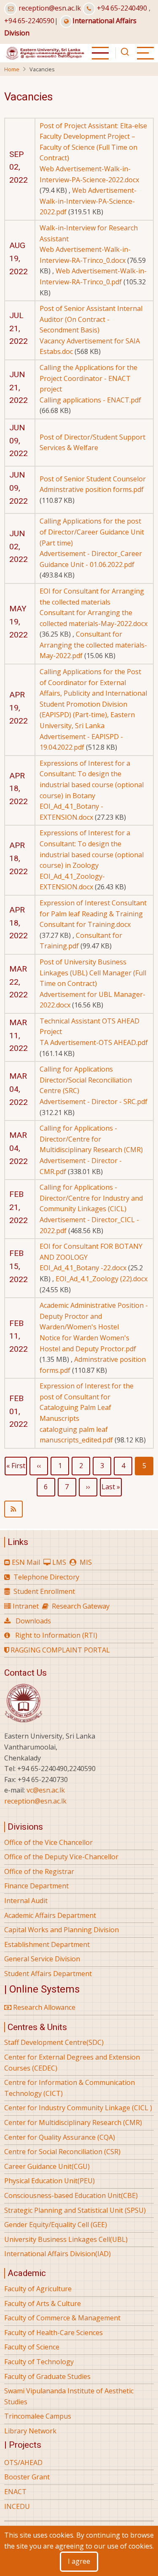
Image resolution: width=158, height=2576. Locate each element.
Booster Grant (27, 2477)
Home (12, 69)
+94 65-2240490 (122, 8)
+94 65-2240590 (29, 21)
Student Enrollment (44, 1591)
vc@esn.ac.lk (46, 1790)
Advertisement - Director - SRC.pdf (94, 1102)
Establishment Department (47, 1944)
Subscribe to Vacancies (79, 1509)
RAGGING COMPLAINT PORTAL (59, 1650)
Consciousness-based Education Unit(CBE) (71, 2195)
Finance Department (36, 1886)
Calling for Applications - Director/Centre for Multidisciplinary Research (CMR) (91, 1139)
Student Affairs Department (48, 1974)
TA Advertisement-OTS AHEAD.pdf (94, 1042)
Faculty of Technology (39, 2362)
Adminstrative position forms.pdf (92, 489)
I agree (79, 2561)
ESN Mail (26, 1562)
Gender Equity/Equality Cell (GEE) (56, 2225)
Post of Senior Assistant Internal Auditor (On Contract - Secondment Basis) (91, 319)
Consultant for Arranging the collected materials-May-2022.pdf (93, 645)
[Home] (45, 52)
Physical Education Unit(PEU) (50, 2181)
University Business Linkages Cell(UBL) (66, 2239)
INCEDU (17, 2506)
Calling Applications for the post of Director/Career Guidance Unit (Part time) (92, 532)
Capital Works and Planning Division (62, 1930)
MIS (86, 1562)
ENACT (15, 2492)
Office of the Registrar (39, 1871)
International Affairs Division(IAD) (58, 2254)
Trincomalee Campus (38, 2416)
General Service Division (42, 1959)
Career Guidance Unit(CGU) (47, 2166)
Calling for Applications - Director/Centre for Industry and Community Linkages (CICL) (91, 1198)
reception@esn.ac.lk (50, 8)
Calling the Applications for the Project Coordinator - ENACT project (88, 378)
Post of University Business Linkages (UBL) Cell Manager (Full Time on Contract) (93, 973)
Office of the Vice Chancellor (48, 1842)
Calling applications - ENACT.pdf (90, 400)
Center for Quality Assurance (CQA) (60, 2137)
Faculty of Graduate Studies (47, 2376)
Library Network (30, 2431)
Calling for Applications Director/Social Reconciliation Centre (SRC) (86, 1080)
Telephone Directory (46, 1577)
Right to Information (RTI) (56, 1635)
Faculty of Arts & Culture (43, 2303)
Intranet (26, 1606)
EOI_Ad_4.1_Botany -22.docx (83, 1268)
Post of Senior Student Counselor (93, 479)
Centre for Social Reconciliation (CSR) (62, 2152)
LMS (59, 1562)
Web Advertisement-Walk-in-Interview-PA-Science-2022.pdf (88, 201)
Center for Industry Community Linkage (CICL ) (78, 2108)
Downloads (33, 1621)
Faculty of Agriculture (38, 2289)
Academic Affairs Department (50, 1915)
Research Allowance (43, 2007)
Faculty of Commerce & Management (62, 2318)
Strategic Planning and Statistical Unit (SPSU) (75, 2210)
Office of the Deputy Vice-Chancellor (61, 1857)
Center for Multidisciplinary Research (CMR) (73, 2122)
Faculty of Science (32, 2347)
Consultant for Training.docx (85, 924)
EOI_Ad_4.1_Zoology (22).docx (102, 1279)
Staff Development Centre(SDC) (54, 2042)
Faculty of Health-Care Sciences (54, 2333)
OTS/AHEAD (23, 2463)
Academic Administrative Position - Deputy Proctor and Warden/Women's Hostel (94, 1316)
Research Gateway (81, 1606)
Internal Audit (26, 1901)
